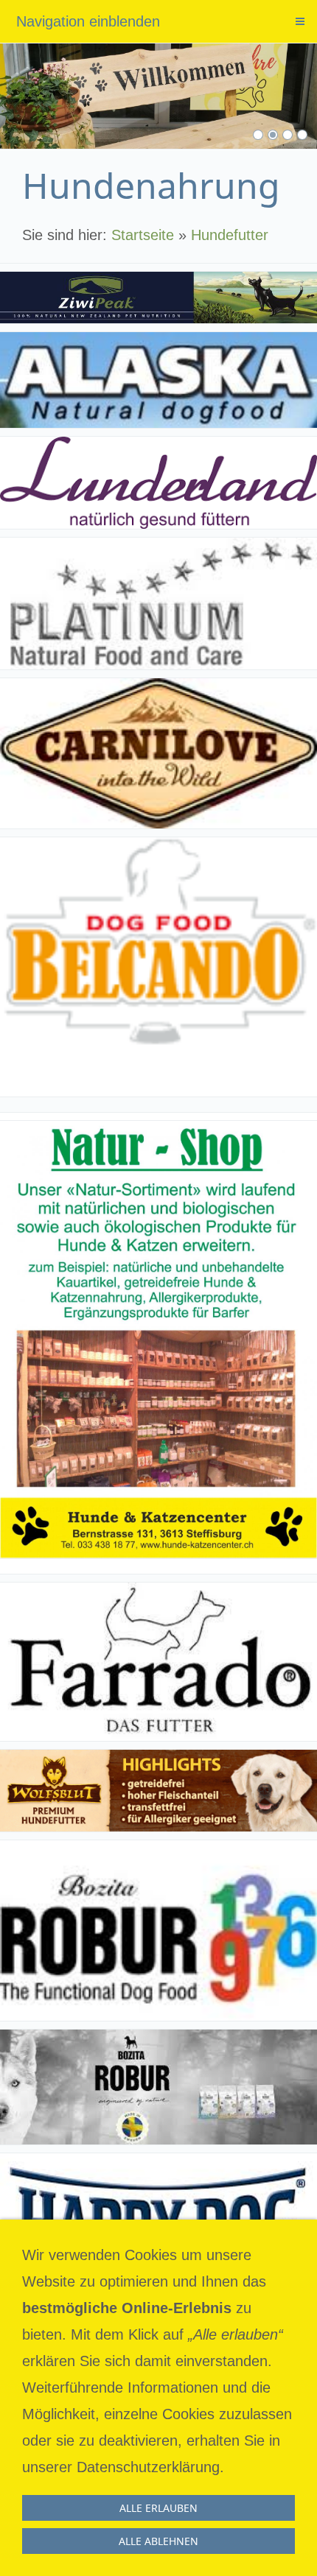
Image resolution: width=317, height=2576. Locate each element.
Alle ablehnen (158, 2541)
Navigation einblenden (88, 21)
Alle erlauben (158, 2508)
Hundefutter (230, 235)
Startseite (143, 235)
